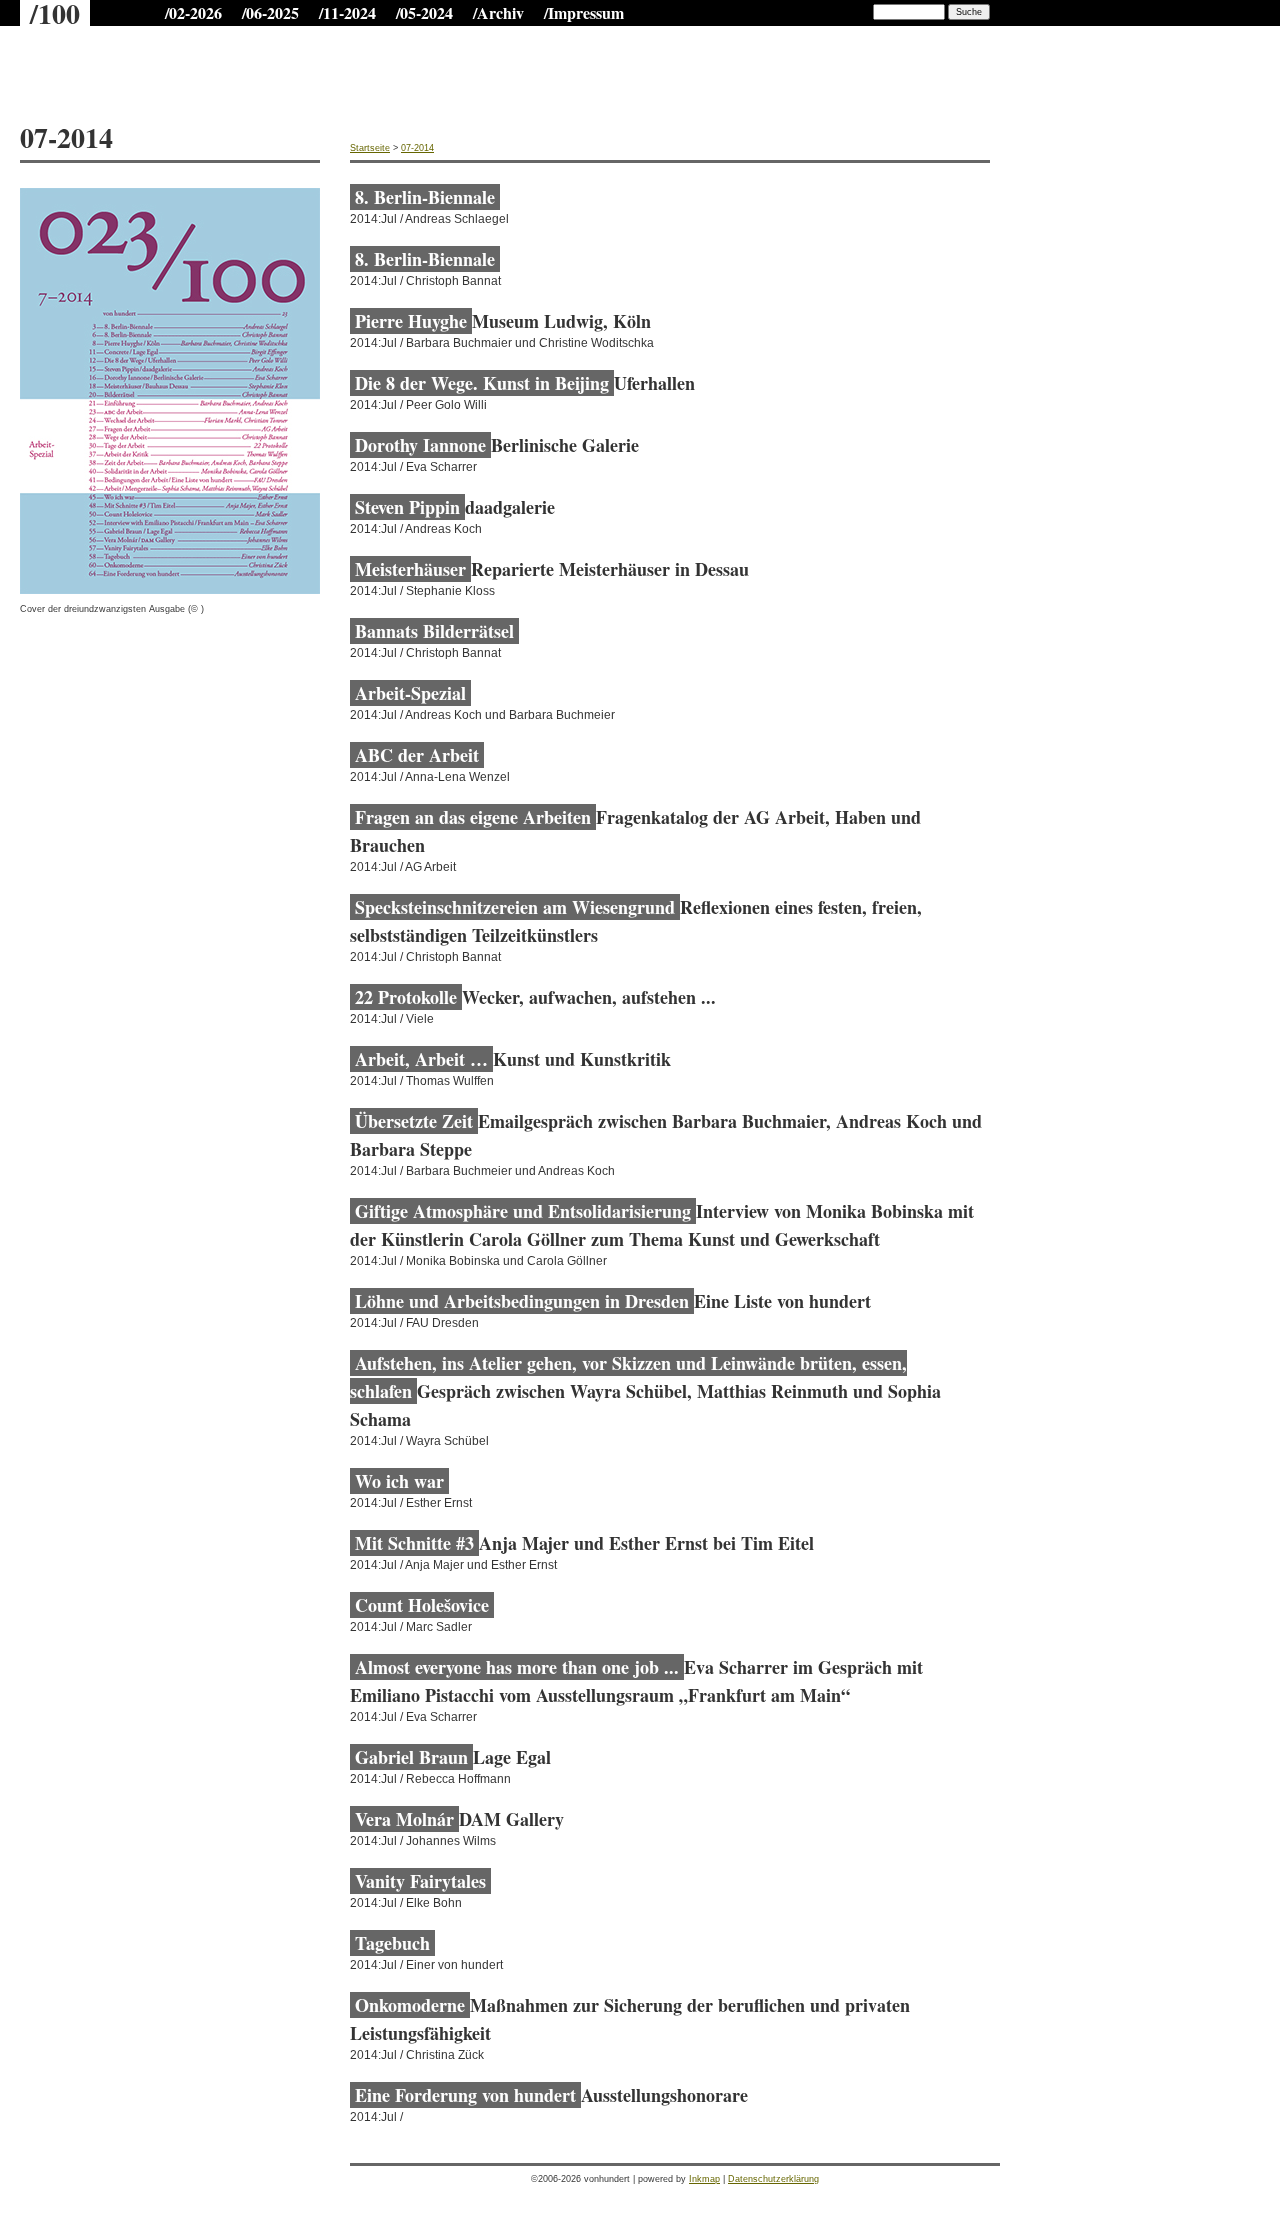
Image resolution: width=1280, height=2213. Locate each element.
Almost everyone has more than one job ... (517, 1667)
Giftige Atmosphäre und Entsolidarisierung (523, 1211)
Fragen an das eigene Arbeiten (473, 817)
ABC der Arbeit (417, 755)
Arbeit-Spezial (410, 693)
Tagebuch (392, 1943)
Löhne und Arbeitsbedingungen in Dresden (522, 1301)
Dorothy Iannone (420, 445)
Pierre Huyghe (411, 321)
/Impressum (584, 12)
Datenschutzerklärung (773, 2179)
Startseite (370, 148)
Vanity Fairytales (420, 1881)
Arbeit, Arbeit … (421, 1059)
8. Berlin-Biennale (425, 197)
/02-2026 (193, 12)
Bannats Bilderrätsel (434, 631)
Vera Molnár (404, 1819)
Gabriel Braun (411, 1757)
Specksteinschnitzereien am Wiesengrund (515, 907)
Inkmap (704, 2179)
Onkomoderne (410, 2005)
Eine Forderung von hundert (465, 2095)
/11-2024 (347, 12)
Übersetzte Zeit (414, 1121)
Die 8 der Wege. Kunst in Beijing (482, 383)
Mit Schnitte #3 (414, 1543)
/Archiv (498, 12)
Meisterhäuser (410, 569)
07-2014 (417, 148)
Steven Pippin (407, 507)
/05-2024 (424, 12)
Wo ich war (399, 1481)
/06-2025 (270, 12)
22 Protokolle (406, 997)
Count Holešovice (422, 1605)
